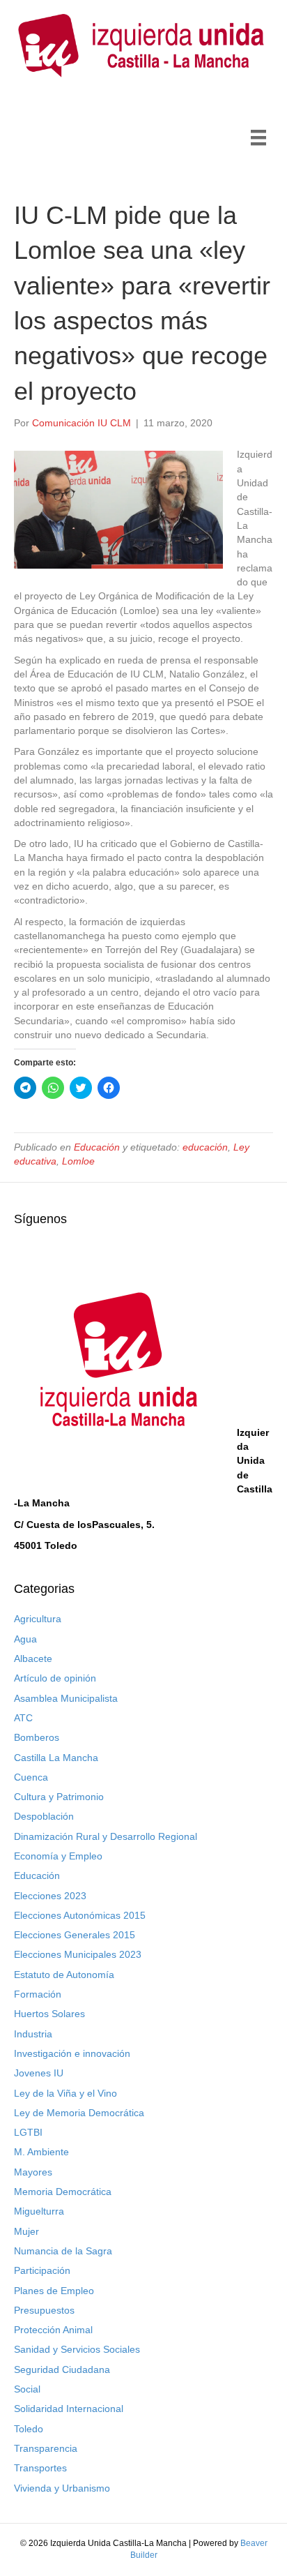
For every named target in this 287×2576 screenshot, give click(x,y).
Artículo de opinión (55, 1678)
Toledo (29, 2429)
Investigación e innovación (72, 2053)
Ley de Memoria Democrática (79, 2113)
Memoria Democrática (63, 2192)
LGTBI (28, 2132)
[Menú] (258, 137)
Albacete (33, 1658)
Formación (38, 1994)
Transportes (40, 2468)
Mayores (33, 2172)
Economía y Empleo (58, 1856)
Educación (97, 1147)
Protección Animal (53, 2330)
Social (27, 2389)
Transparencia (46, 2448)
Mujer (26, 2231)
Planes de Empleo (54, 2291)
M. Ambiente (41, 2152)
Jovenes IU (39, 2073)
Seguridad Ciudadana (62, 2369)
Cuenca (31, 1777)
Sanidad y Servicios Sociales (77, 2349)
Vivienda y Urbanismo (62, 2488)
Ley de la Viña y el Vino (65, 2093)
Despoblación (44, 1816)
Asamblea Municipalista (66, 1698)
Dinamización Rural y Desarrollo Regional (106, 1836)
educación (205, 1147)
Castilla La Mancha (56, 1758)
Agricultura (38, 1619)
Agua (25, 1639)
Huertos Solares (49, 2014)
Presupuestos (44, 2310)
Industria (33, 2034)
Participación (42, 2270)
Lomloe (78, 1161)
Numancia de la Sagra (63, 2251)
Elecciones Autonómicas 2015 (80, 1915)
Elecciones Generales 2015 (75, 1935)
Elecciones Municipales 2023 (78, 1954)
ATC (23, 1718)
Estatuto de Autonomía (64, 1975)
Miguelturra (39, 2211)
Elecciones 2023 (50, 1896)
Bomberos (37, 1737)
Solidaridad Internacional (69, 2409)
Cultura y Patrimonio (59, 1797)
